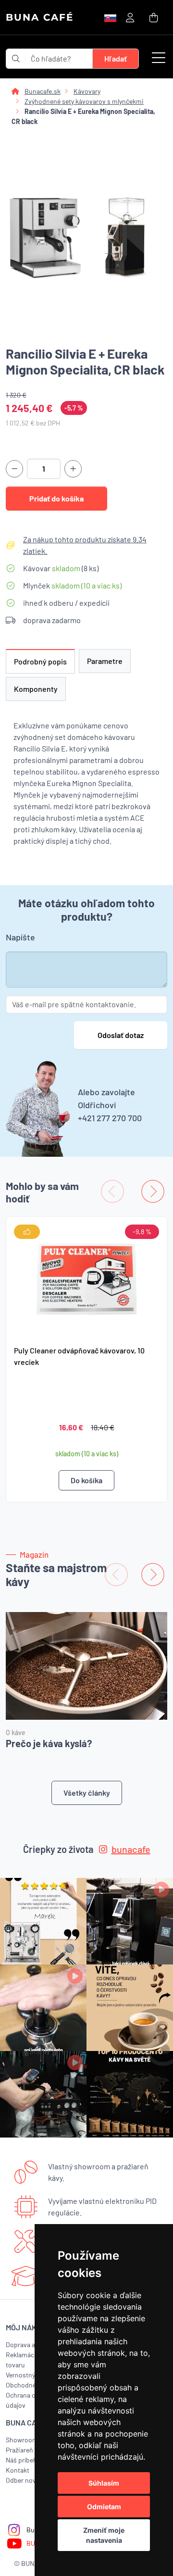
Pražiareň (19, 2450)
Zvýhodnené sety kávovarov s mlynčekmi (84, 101)
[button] (159, 59)
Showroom (22, 2440)
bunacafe (131, 1849)
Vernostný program (34, 2375)
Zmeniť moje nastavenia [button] (104, 2535)
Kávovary (87, 91)
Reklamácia (23, 2355)
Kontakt (18, 2470)
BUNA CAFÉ (40, 17)
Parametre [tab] (105, 661)
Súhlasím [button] (104, 2483)
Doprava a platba (30, 2345)
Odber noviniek (28, 2480)
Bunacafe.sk (43, 91)
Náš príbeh (21, 2460)
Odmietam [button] (104, 2507)
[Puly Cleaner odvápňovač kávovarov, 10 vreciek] (86, 1277)
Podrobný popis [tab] (40, 661)
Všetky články (87, 1793)
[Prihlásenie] (130, 17)
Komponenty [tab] (36, 689)
